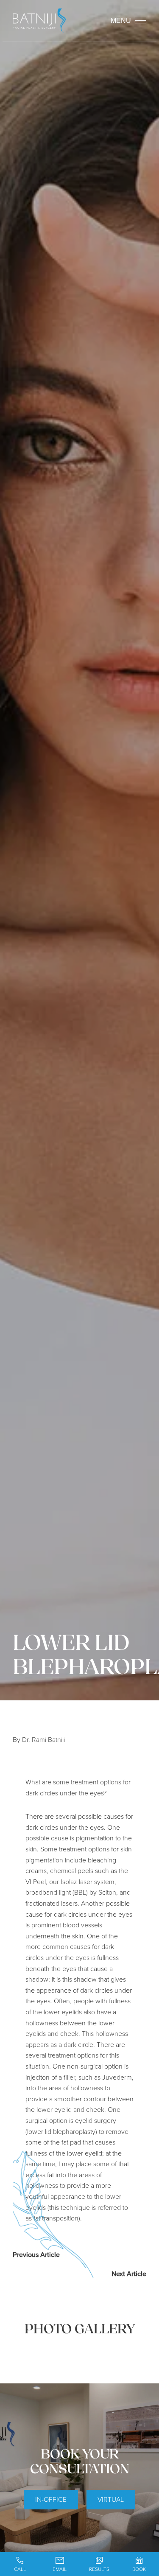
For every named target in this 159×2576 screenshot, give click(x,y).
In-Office (51, 2499)
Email (60, 2569)
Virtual (111, 2499)
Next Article (129, 2274)
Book (139, 2569)
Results (99, 2569)
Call (20, 2569)
